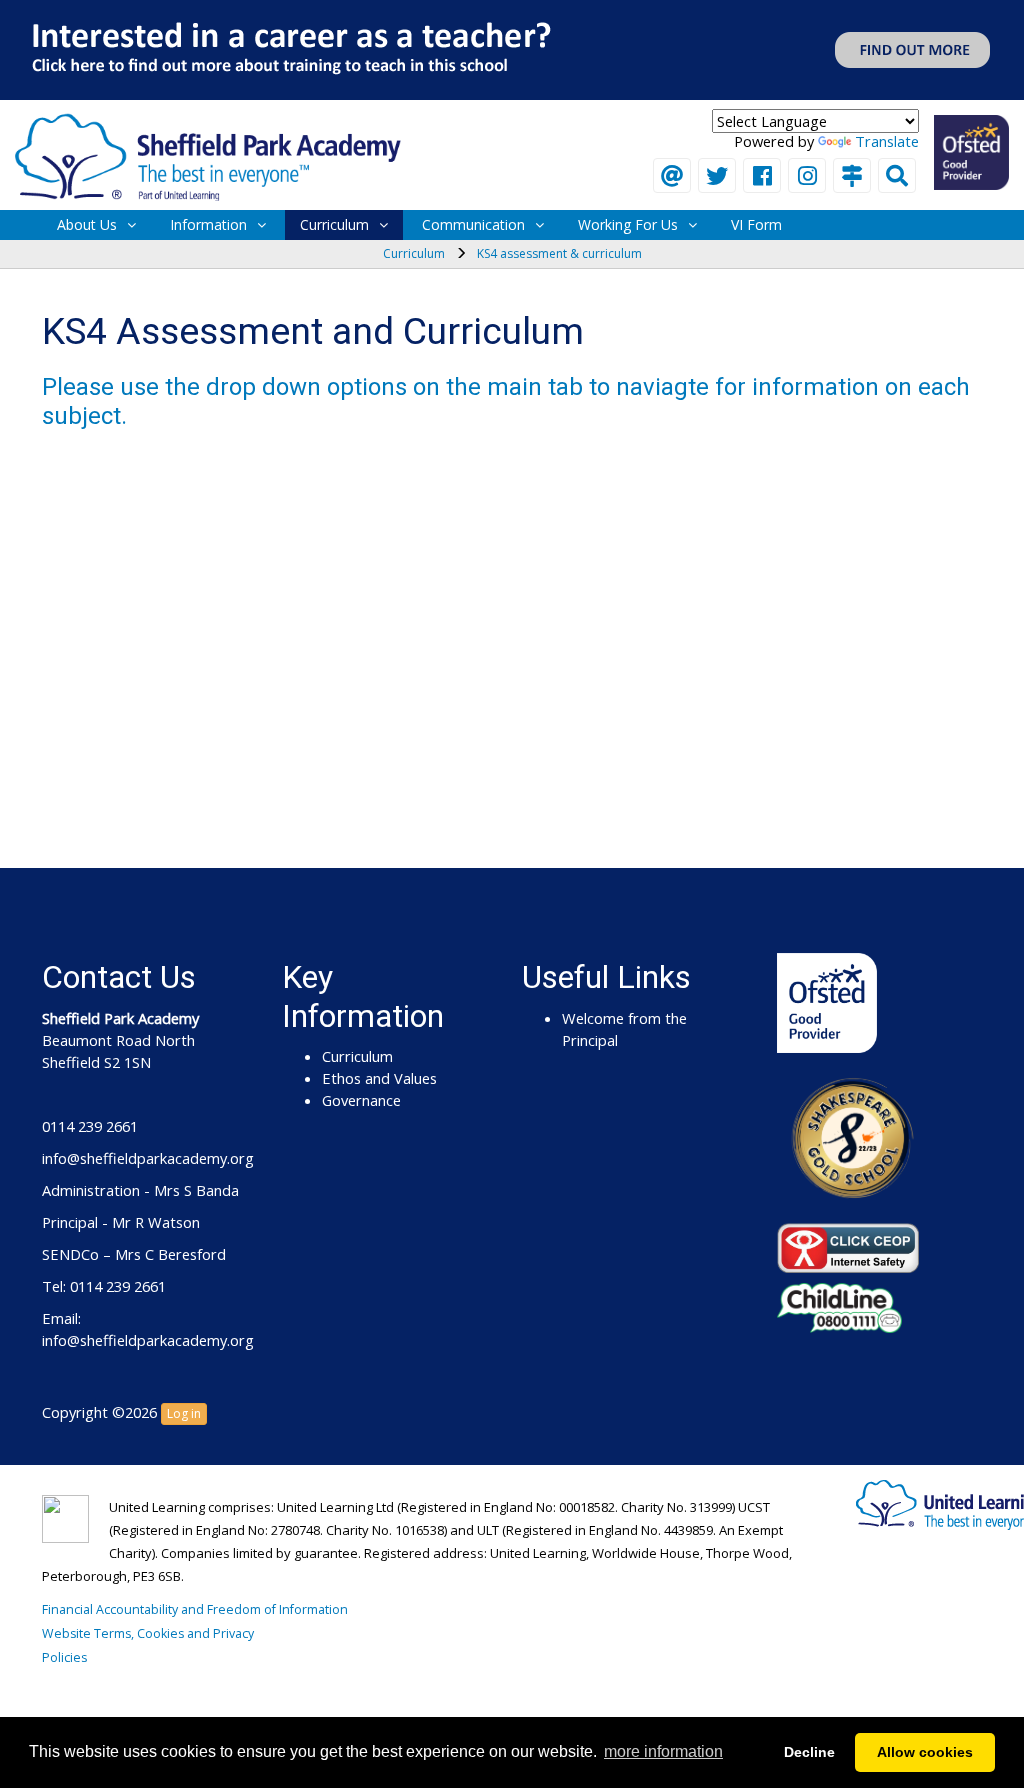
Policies (64, 1657)
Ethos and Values (379, 1078)
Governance (361, 1100)
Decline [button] (809, 1752)
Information (208, 224)
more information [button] (663, 1751)
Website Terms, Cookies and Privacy (148, 1633)
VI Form (756, 224)
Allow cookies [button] (925, 1752)
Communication (473, 224)
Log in (184, 1413)
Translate (887, 141)
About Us (87, 224)
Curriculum (334, 224)
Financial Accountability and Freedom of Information (195, 1609)
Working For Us (628, 224)
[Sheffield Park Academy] (208, 155)
